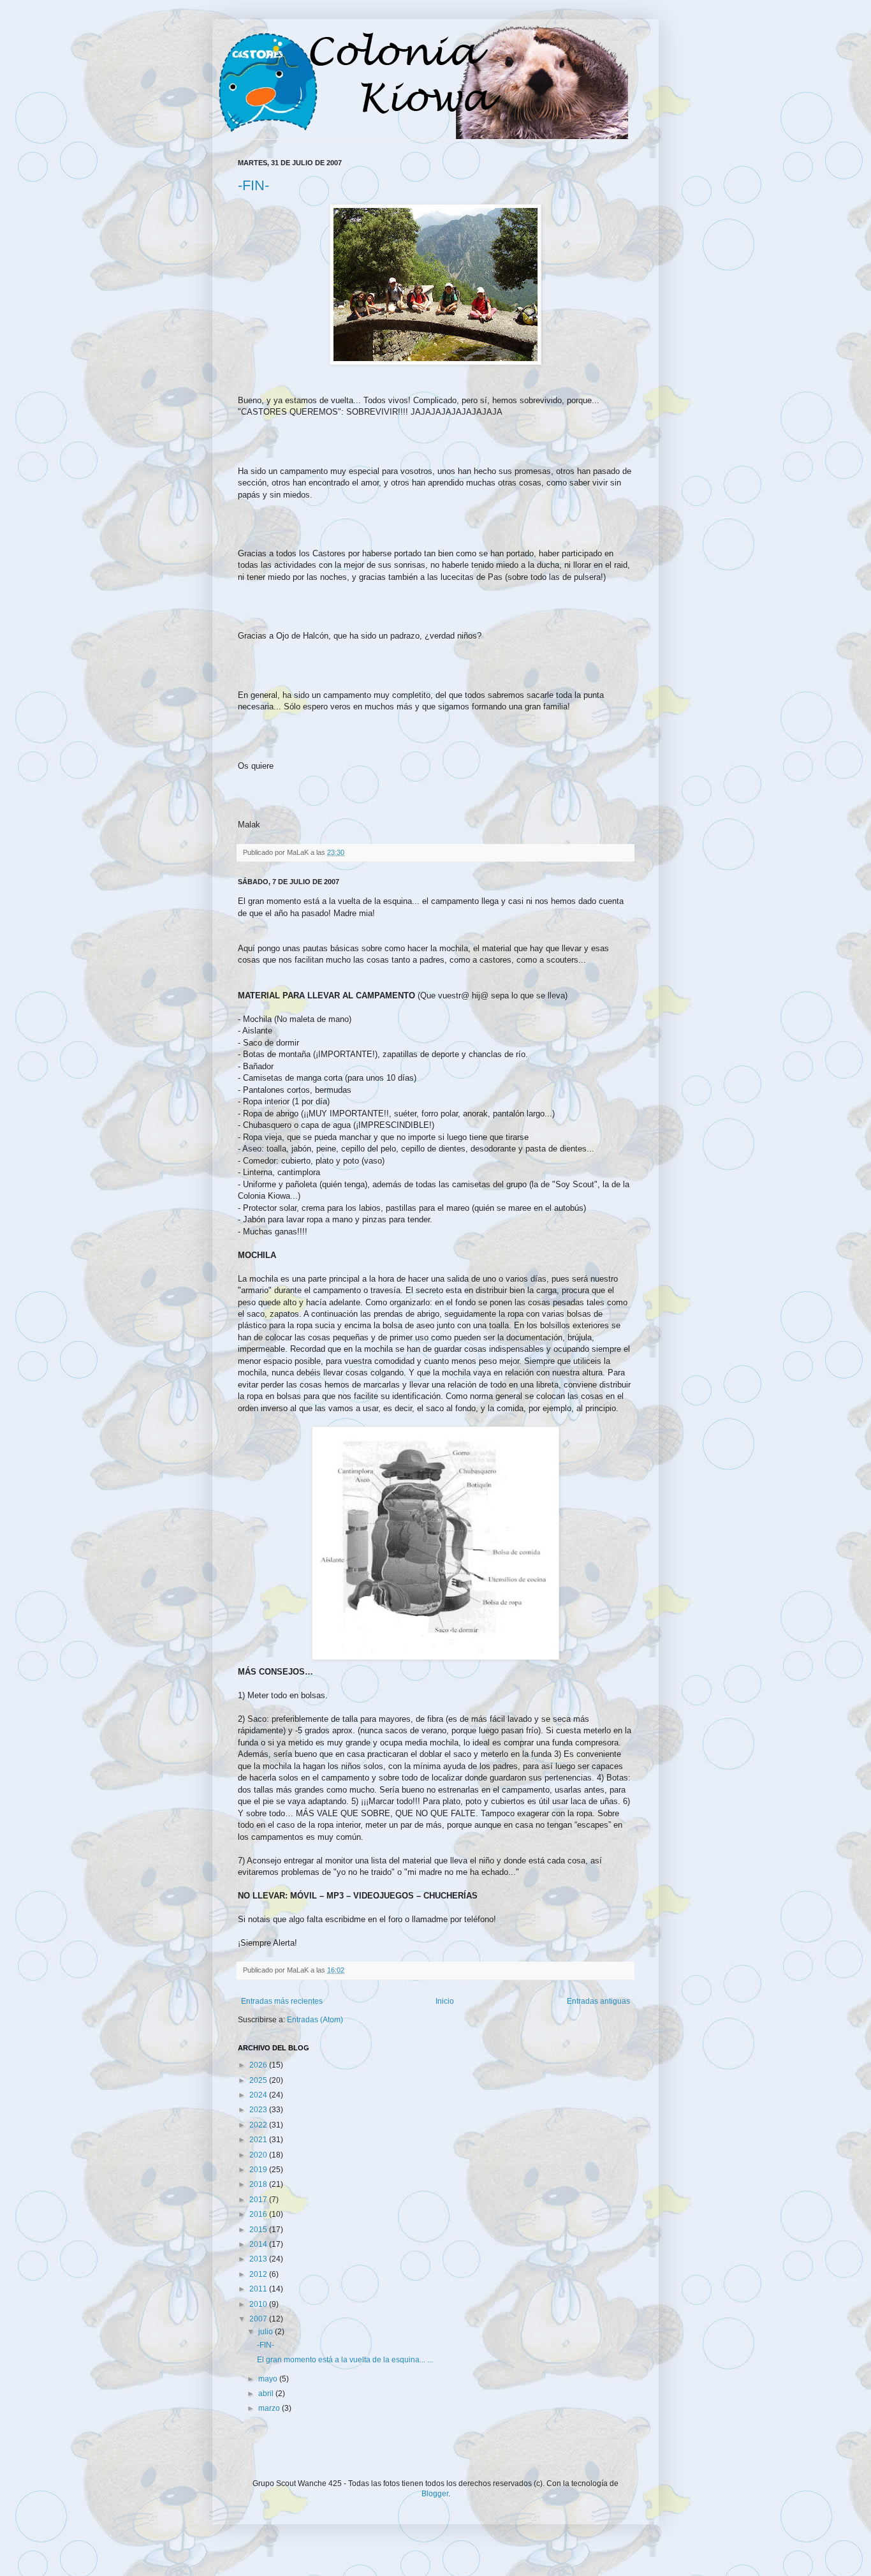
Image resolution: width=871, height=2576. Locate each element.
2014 (259, 2244)
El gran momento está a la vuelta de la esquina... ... (345, 2360)
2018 (259, 2184)
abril (267, 2394)
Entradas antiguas (598, 2001)
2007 (259, 2319)
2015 (259, 2230)
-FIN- (253, 185)
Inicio (445, 2001)
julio (267, 2332)
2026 (259, 2065)
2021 (259, 2140)
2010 (259, 2304)
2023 (259, 2110)
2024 (259, 2095)
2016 (259, 2214)
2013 (259, 2259)
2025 (259, 2080)
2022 (259, 2125)
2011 (259, 2289)
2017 (259, 2200)
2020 (259, 2155)
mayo (269, 2379)
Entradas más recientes (282, 2001)
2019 (259, 2170)
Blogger (435, 2494)
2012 (259, 2274)
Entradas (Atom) (315, 2020)
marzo (270, 2408)
